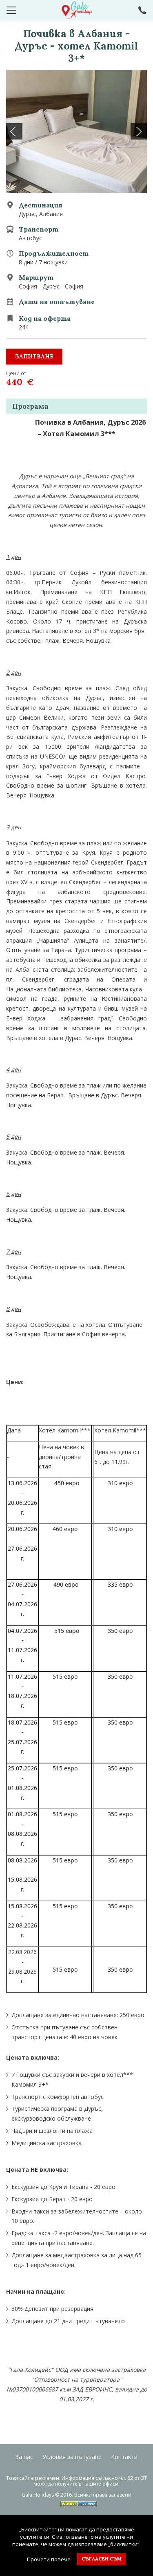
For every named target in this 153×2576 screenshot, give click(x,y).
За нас (24, 2457)
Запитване (34, 356)
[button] (139, 131)
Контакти (124, 2457)
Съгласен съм (102, 2559)
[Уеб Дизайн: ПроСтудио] (76, 2502)
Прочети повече (49, 2559)
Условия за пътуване (72, 2457)
